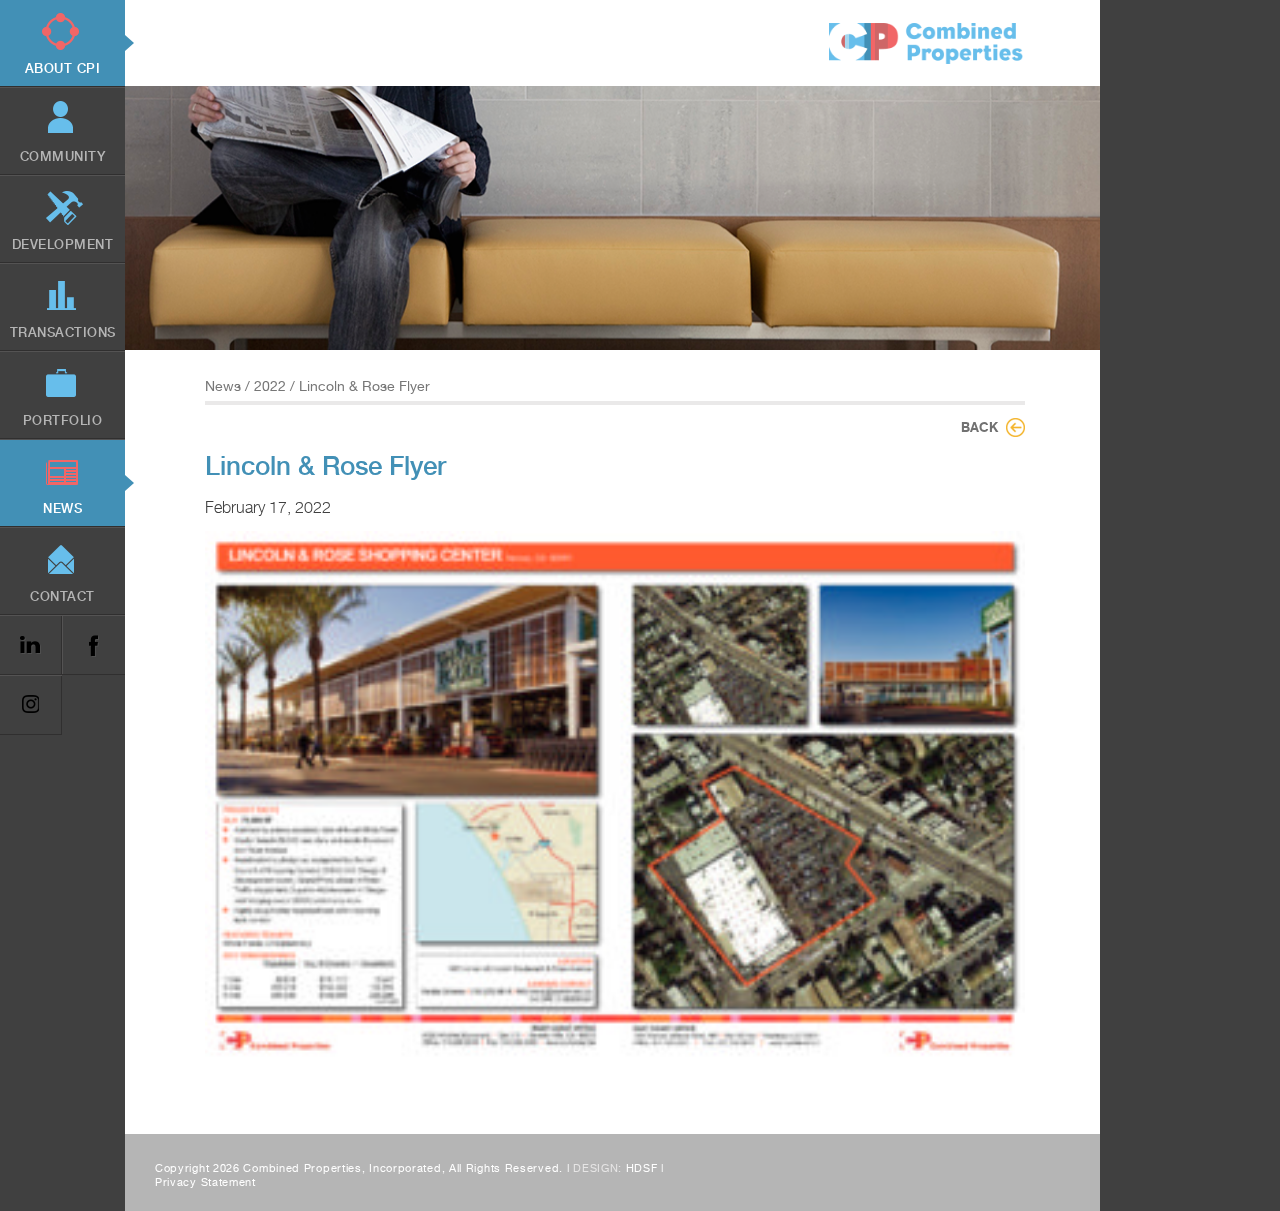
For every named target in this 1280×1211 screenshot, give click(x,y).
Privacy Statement (205, 1182)
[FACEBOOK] (93, 645)
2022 (270, 386)
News (223, 386)
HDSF (642, 1168)
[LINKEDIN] (31, 645)
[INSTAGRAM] (31, 705)
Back (979, 427)
